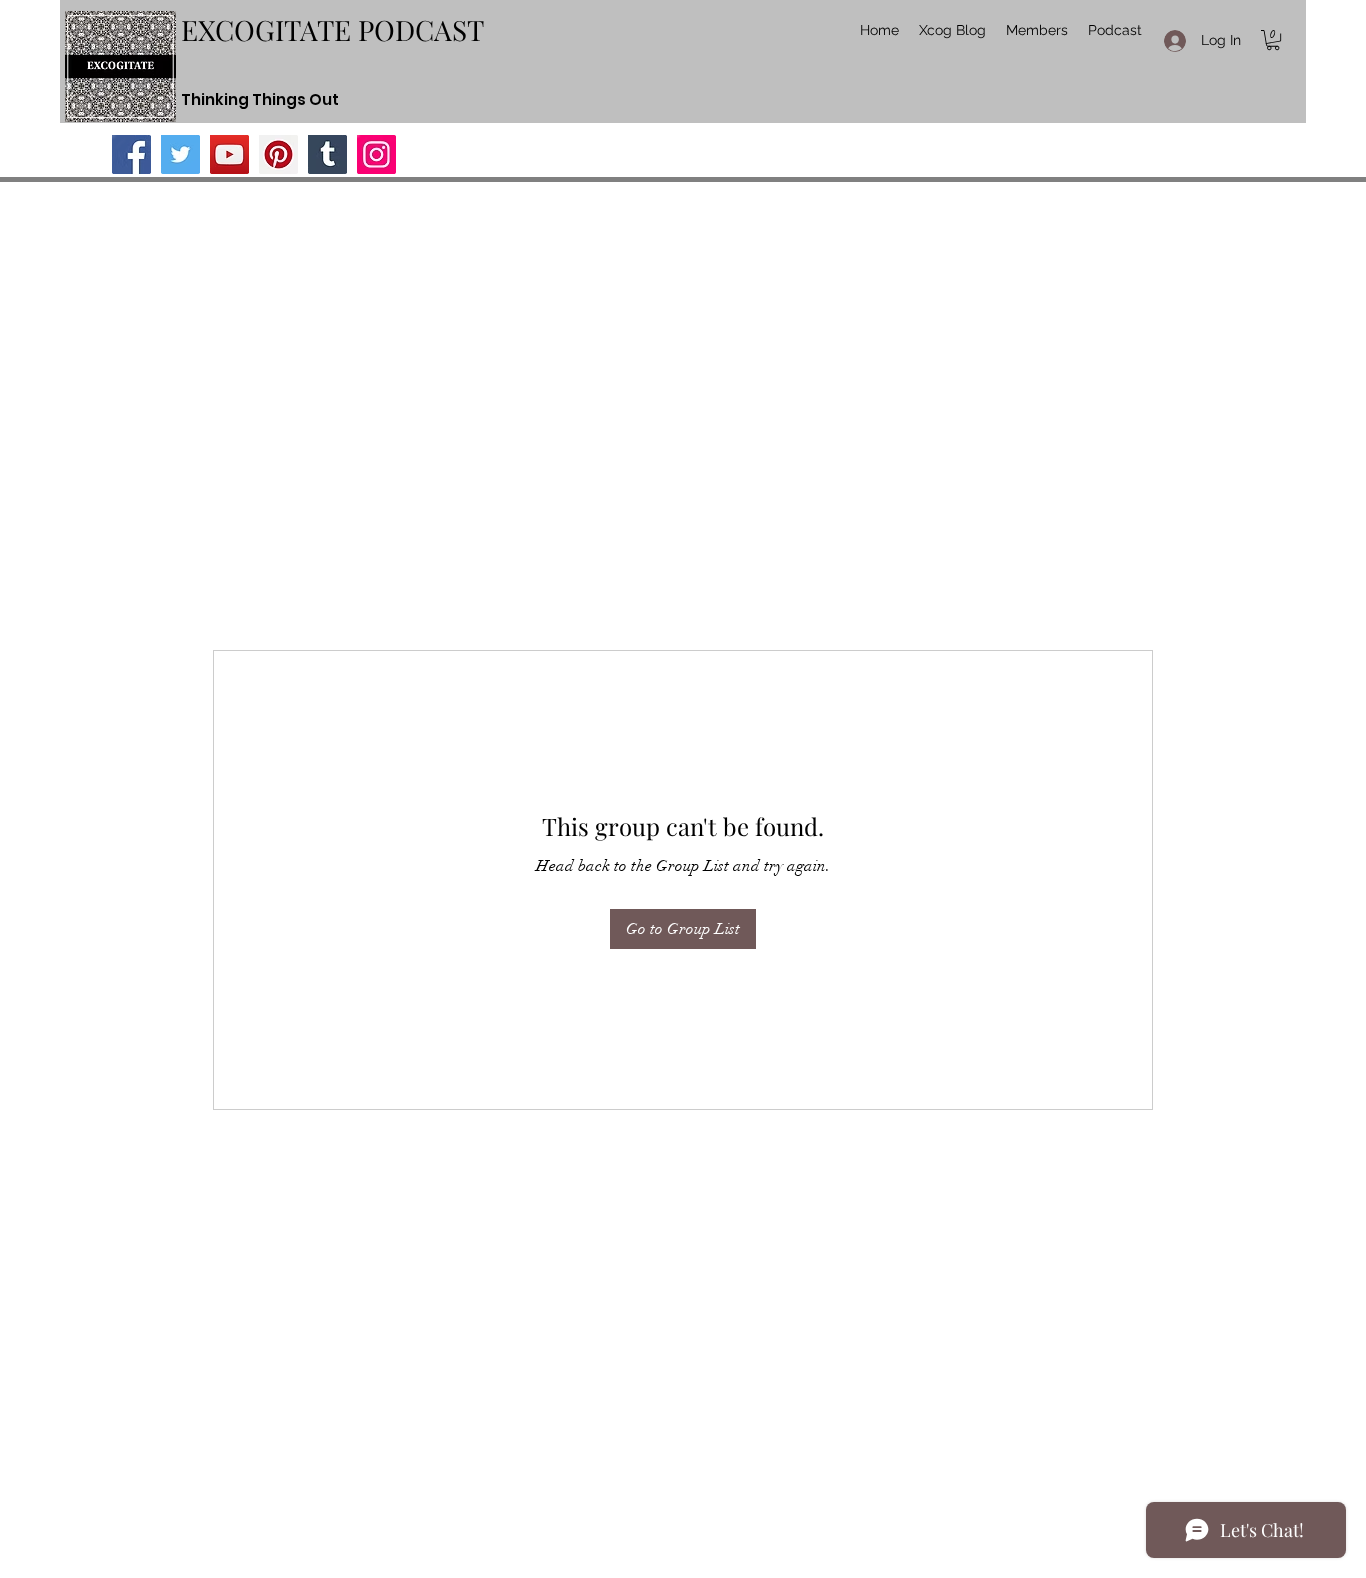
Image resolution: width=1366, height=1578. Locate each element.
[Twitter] (180, 154)
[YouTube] (229, 154)
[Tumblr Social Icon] (327, 154)
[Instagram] (376, 154)
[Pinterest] (278, 154)
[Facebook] (131, 154)
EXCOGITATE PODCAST (332, 29)
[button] (1273, 40)
